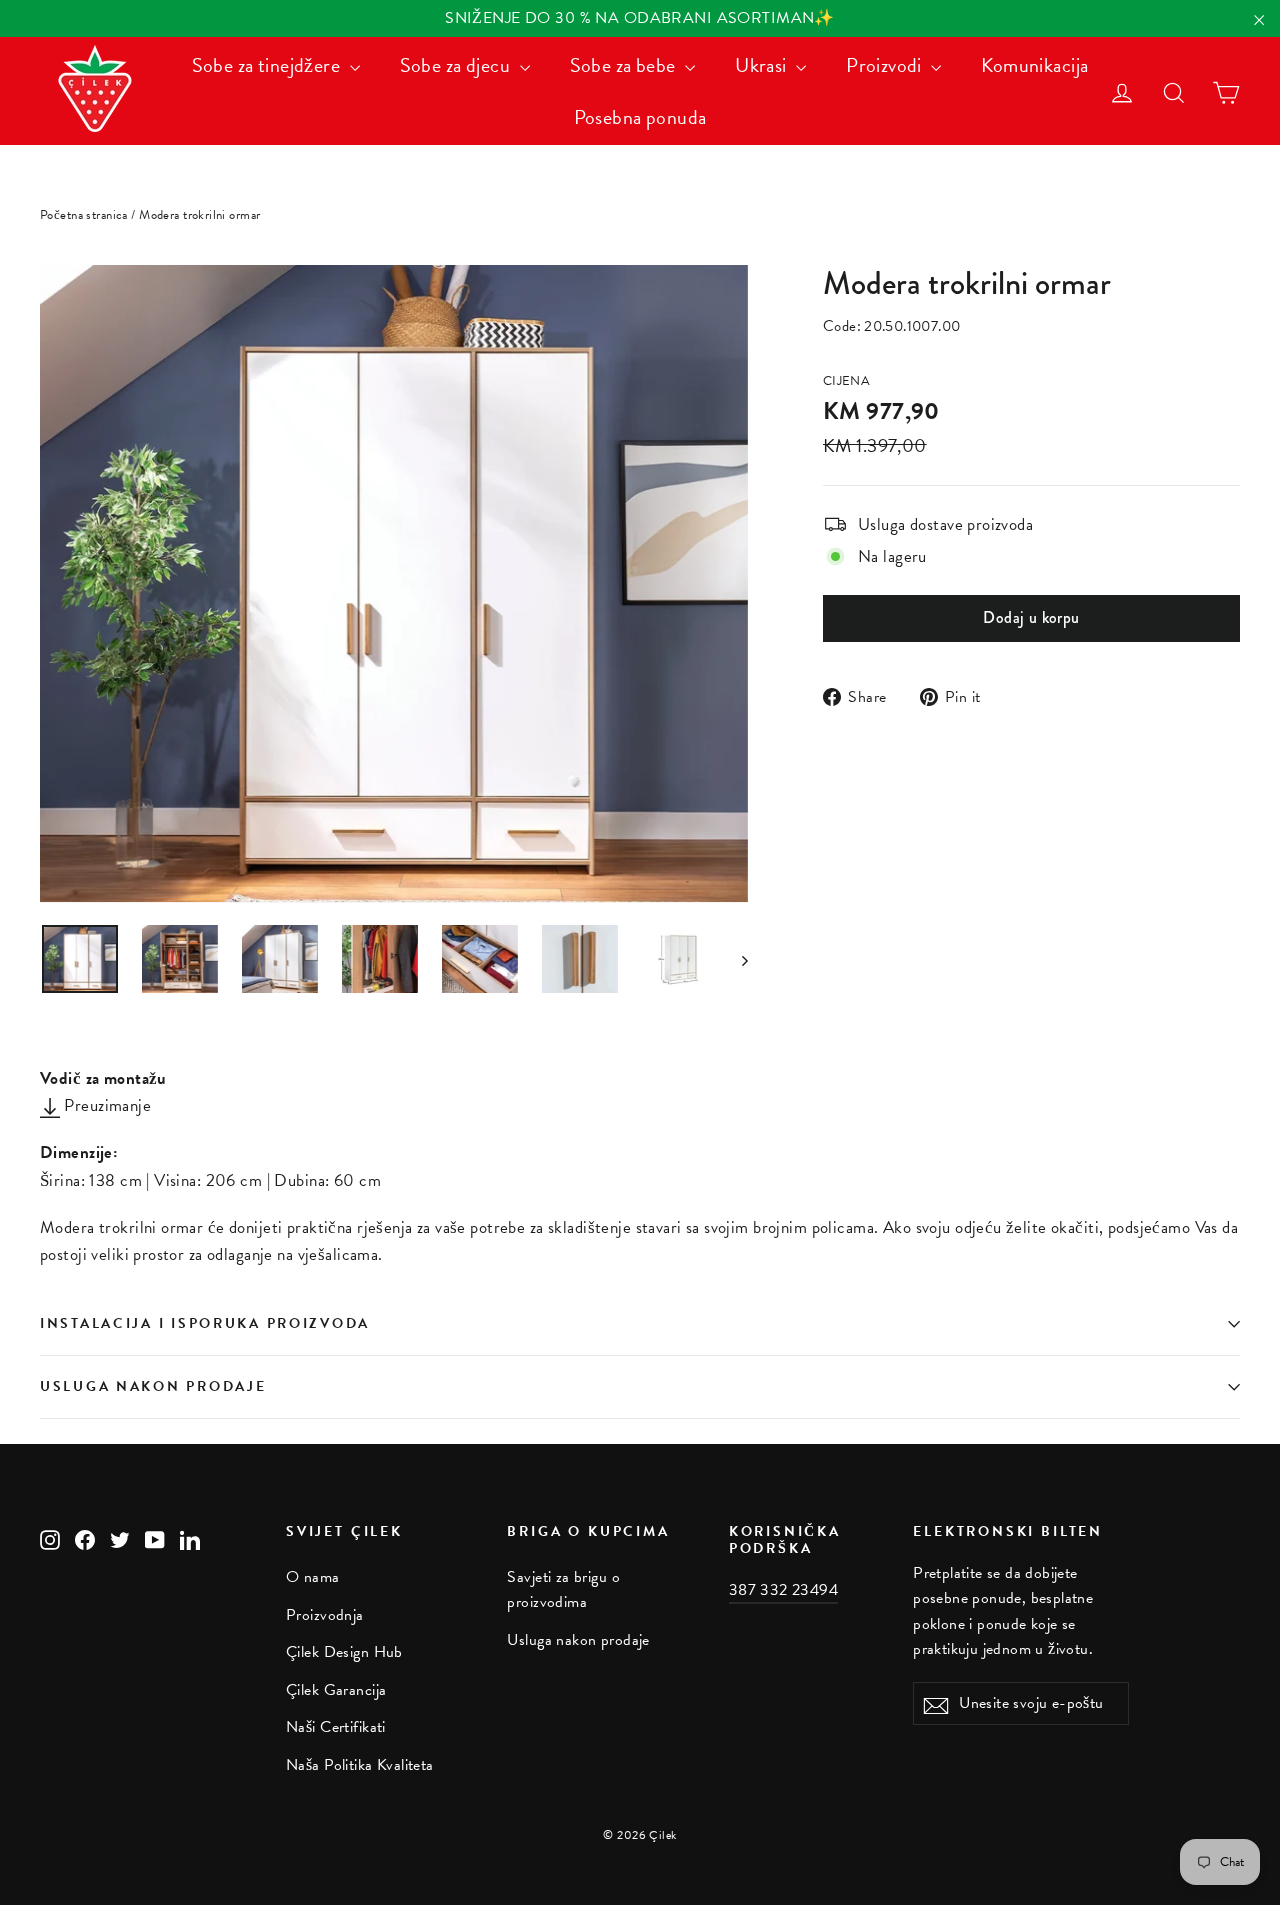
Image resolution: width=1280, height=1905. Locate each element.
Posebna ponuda (640, 117)
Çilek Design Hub (344, 1652)
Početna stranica (84, 215)
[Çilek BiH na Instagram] (50, 1537)
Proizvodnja (325, 1615)
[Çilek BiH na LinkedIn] (190, 1537)
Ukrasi (763, 65)
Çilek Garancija (336, 1690)
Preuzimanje (105, 1105)
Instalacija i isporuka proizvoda (205, 1323)
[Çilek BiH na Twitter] (120, 1537)
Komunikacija (1034, 65)
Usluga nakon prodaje (153, 1386)
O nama (313, 1577)
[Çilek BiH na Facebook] (85, 1537)
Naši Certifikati (336, 1727)
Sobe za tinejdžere (268, 65)
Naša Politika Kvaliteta (360, 1765)
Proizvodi (886, 65)
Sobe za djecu (457, 65)
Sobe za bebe (625, 65)
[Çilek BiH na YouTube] (155, 1537)
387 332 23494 (783, 1590)
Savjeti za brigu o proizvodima (563, 1589)
